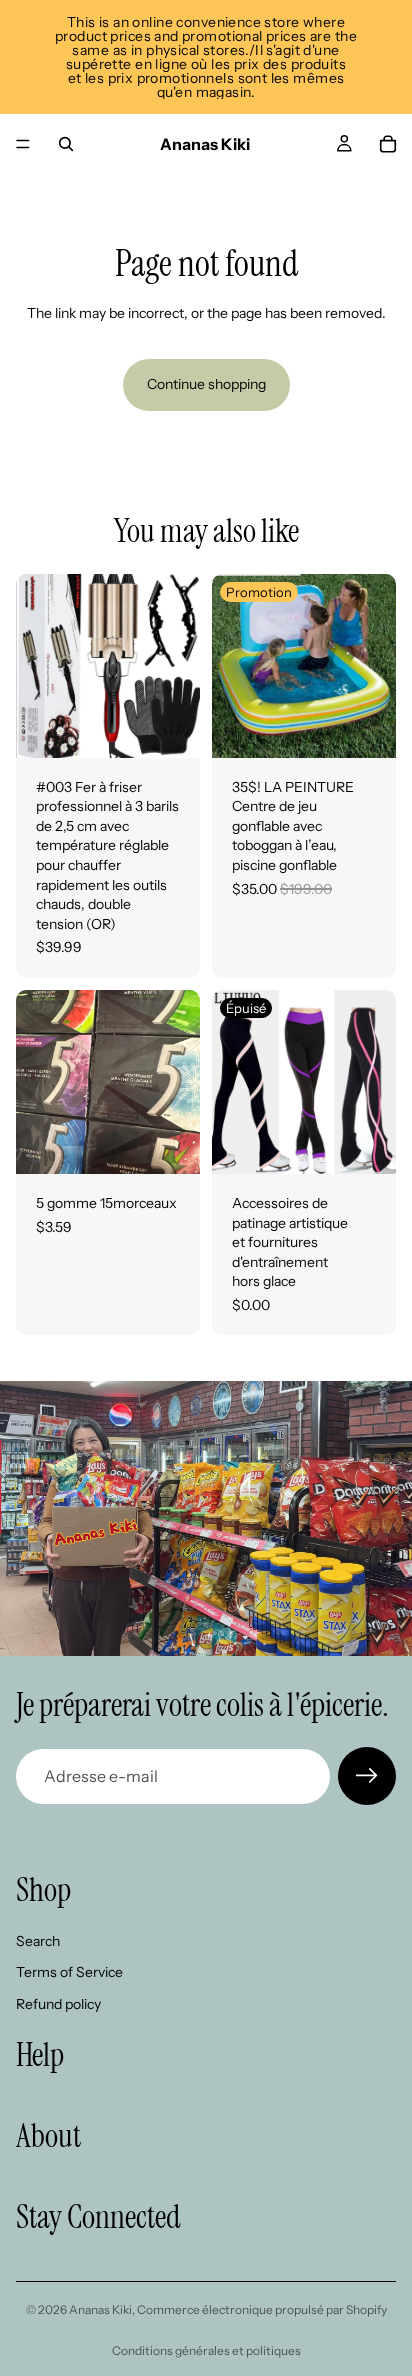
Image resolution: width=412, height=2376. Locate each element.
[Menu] (23, 144)
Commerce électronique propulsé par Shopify (262, 2309)
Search (38, 1941)
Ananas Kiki (100, 2309)
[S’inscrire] (367, 1776)
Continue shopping (206, 384)
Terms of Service (69, 1973)
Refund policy (58, 2004)
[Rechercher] (66, 144)
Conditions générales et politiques (206, 2350)
